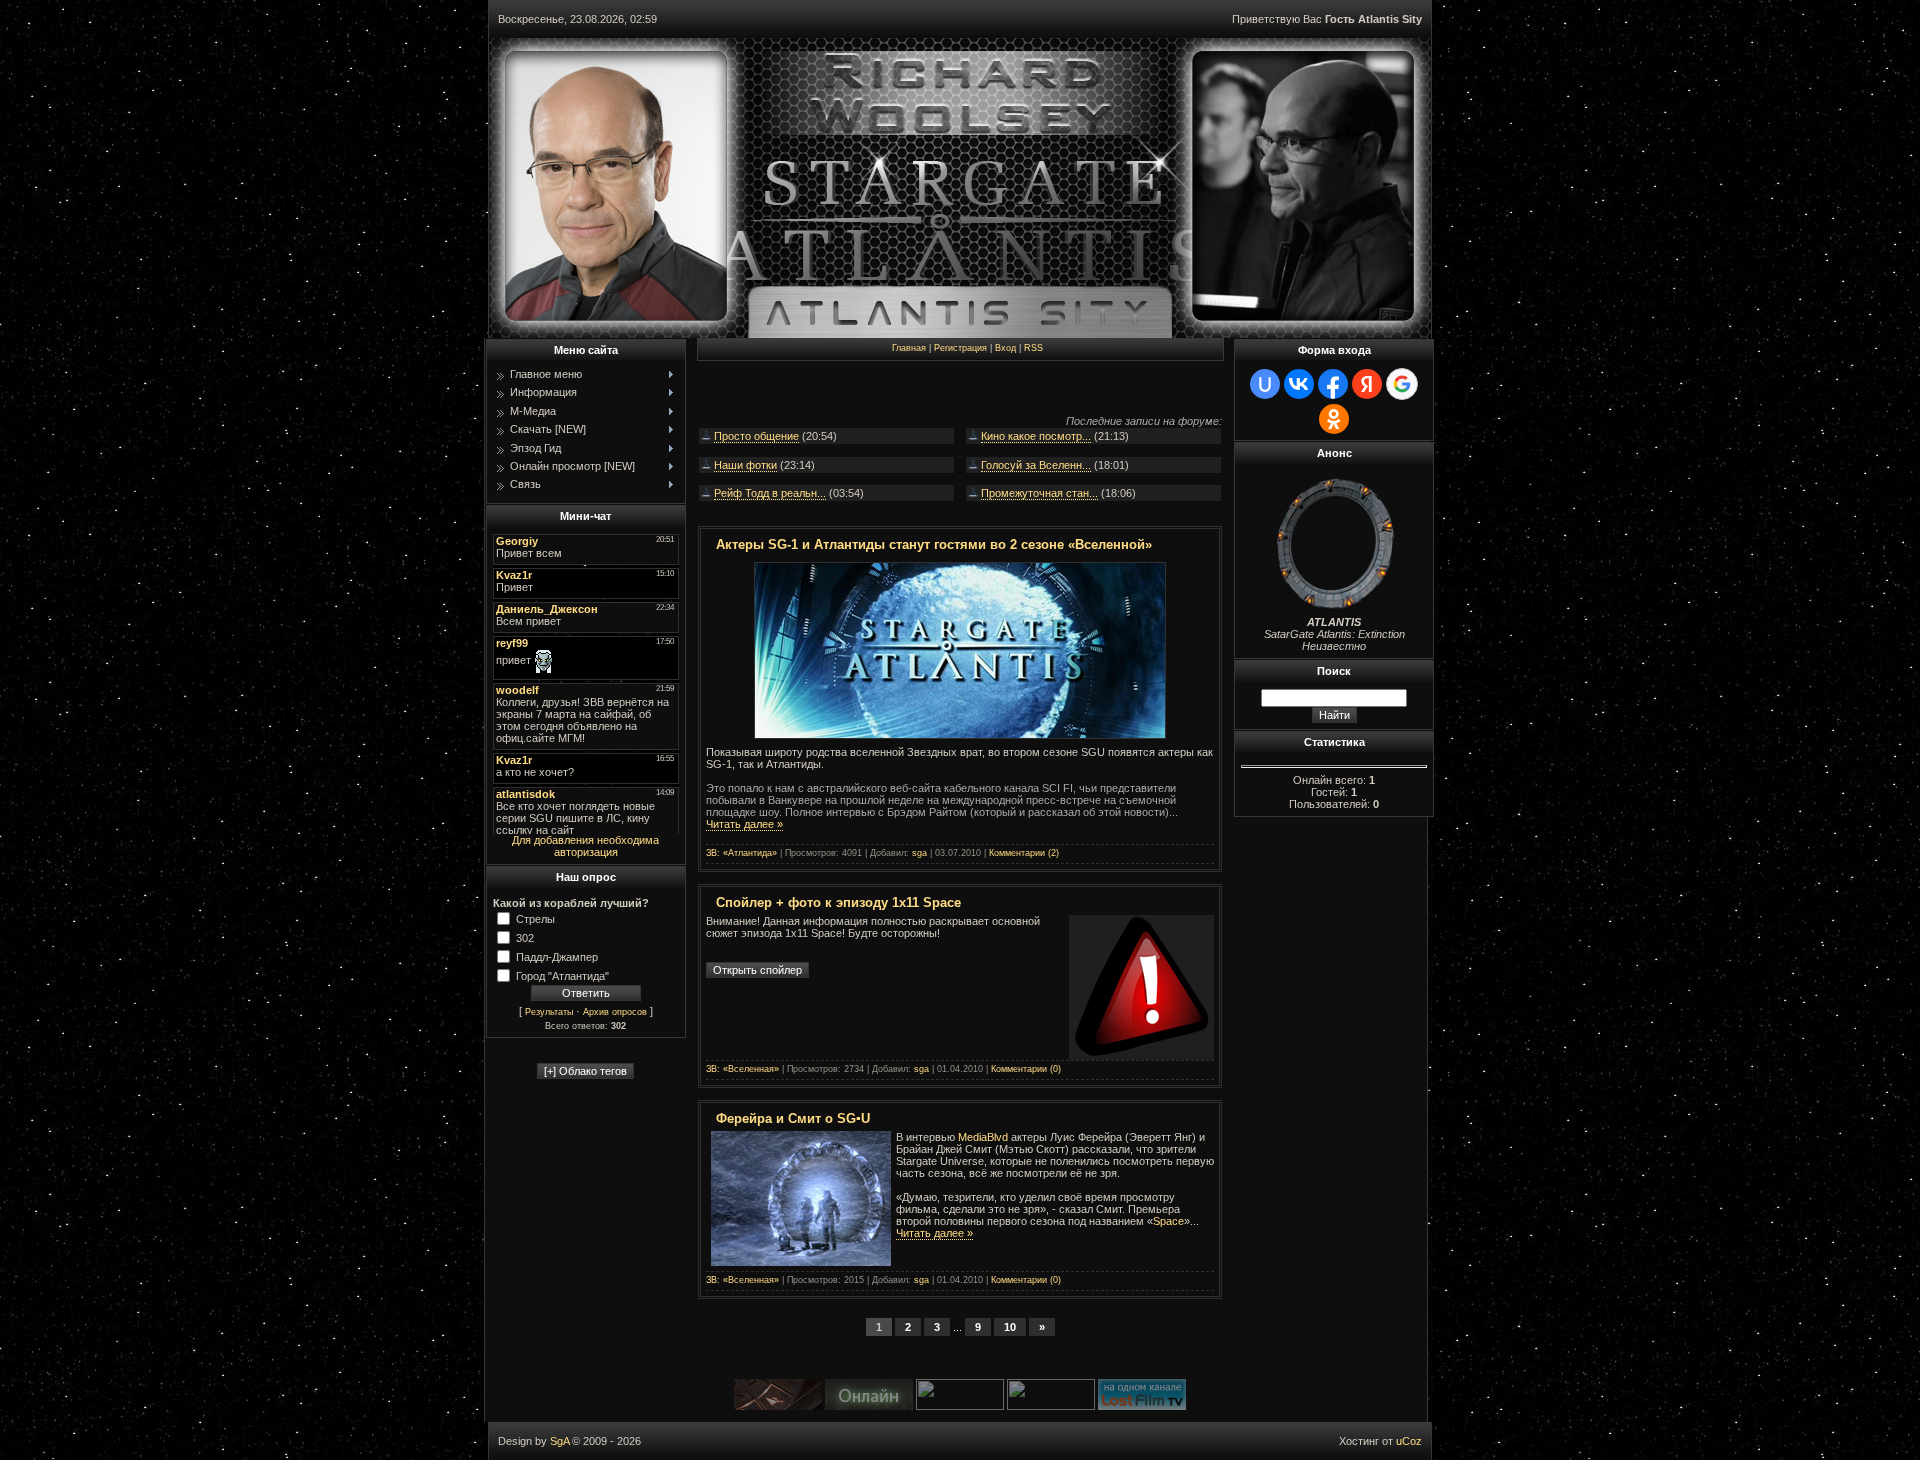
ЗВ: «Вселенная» (742, 1069)
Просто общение (756, 436)
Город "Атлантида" (562, 975)
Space (1168, 1221)
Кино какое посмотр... (1036, 436)
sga (919, 853)
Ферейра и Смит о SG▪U (793, 1118)
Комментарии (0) (1026, 1069)
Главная (909, 348)
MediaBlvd (983, 1137)
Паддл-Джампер (557, 956)
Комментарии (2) (1024, 853)
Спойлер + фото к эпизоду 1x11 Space (838, 902)
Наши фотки (745, 465)
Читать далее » (744, 824)
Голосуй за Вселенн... (1036, 465)
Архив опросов (615, 1012)
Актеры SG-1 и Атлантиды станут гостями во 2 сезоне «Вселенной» (934, 544)
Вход (1005, 348)
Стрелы (535, 918)
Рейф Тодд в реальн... (770, 493)
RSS (1033, 348)
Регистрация (960, 348)
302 (525, 937)
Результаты (549, 1012)
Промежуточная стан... (1039, 493)
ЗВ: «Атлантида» (741, 853)
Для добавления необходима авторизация (585, 846)
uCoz (1409, 1441)
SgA (559, 1441)
